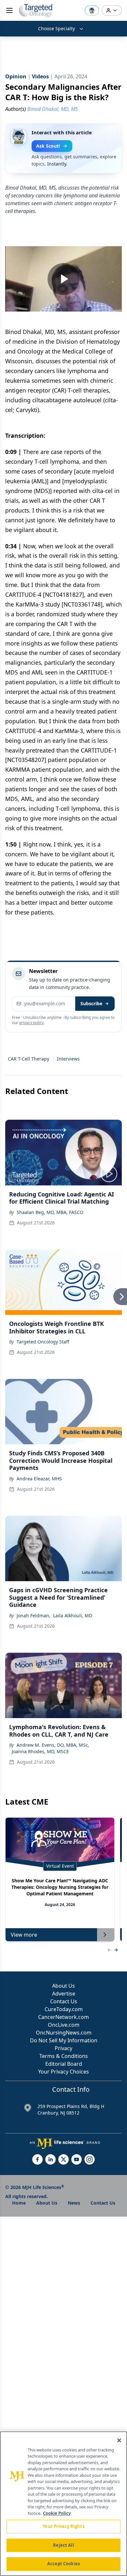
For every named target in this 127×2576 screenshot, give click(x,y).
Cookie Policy (57, 2513)
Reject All (63, 2545)
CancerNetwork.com (63, 2017)
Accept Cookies (63, 2564)
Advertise (64, 1994)
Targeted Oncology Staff (43, 1342)
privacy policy (31, 1023)
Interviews (68, 1059)
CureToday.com (64, 2009)
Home (19, 2203)
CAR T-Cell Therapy (28, 1059)
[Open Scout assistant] (92, 10)
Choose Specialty (56, 28)
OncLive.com (64, 2025)
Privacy (63, 2048)
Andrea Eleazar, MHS (39, 1479)
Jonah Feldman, (34, 1615)
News (74, 2203)
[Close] (119, 2440)
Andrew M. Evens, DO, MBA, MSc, (53, 1745)
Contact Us (64, 2001)
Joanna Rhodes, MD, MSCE (40, 1751)
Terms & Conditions (64, 2056)
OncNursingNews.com (64, 2033)
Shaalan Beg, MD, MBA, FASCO (50, 1212)
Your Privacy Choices (63, 2072)
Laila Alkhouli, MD (73, 1615)
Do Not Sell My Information (64, 2040)
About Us (63, 1986)
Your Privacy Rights (63, 2526)
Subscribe (91, 1003)
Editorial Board (64, 2064)
